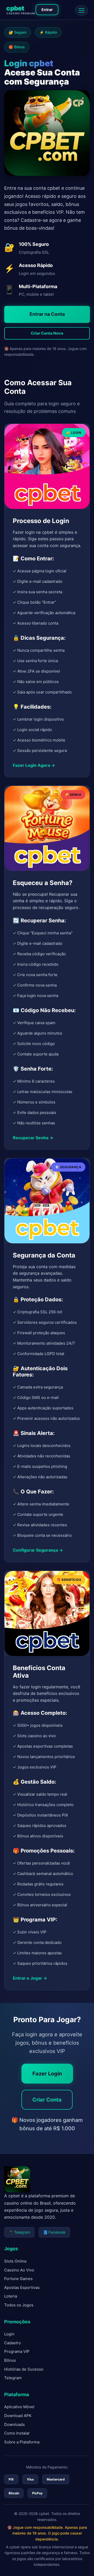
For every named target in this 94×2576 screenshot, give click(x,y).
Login (9, 2334)
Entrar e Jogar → (30, 1978)
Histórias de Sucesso (24, 2369)
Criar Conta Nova (47, 333)
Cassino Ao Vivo (19, 2270)
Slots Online (15, 2261)
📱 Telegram (19, 2232)
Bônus (10, 2360)
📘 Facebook (54, 2232)
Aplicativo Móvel (19, 2407)
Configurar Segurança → (38, 1550)
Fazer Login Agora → (34, 765)
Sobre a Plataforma (22, 2442)
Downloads (14, 2424)
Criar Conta (47, 2100)
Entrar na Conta (47, 314)
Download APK (18, 2416)
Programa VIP (17, 2351)
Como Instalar (17, 2433)
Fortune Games (18, 2279)
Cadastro (13, 2343)
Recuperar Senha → (33, 1137)
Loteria (11, 2296)
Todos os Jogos (19, 2305)
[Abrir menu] (81, 10)
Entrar (47, 10)
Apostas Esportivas (22, 2287)
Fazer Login (47, 2074)
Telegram (13, 2378)
